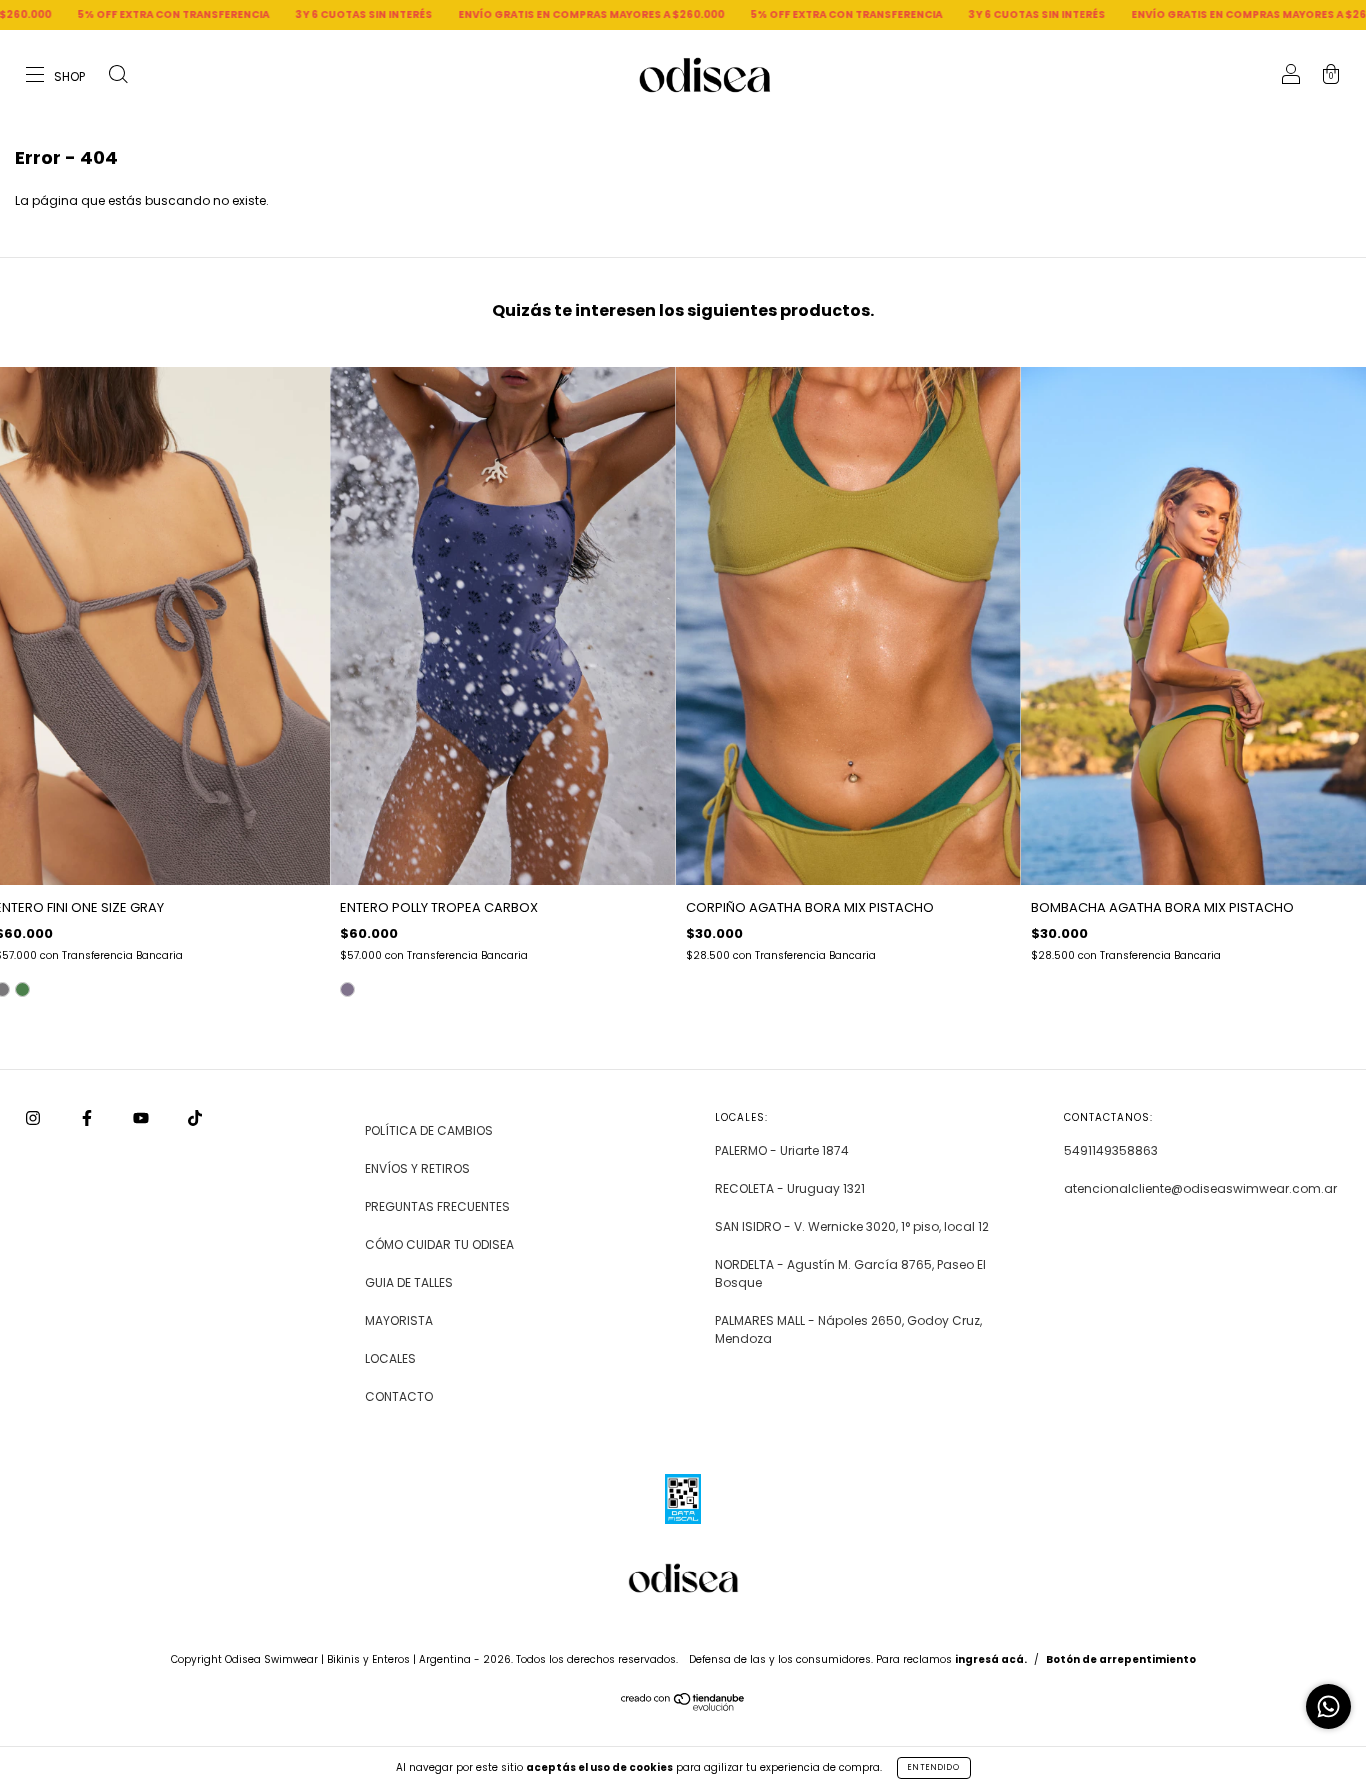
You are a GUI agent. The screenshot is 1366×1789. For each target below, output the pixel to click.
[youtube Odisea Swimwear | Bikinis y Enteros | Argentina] (142, 1118)
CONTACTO (399, 1396)
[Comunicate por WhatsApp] (1328, 1706)
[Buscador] (118, 76)
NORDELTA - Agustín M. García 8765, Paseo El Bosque (850, 1273)
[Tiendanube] (683, 1706)
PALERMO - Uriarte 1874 (782, 1150)
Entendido (934, 1767)
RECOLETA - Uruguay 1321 (790, 1188)
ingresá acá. (991, 1659)
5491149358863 (1111, 1150)
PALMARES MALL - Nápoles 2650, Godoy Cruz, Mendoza (848, 1329)
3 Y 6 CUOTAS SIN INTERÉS (242, 14)
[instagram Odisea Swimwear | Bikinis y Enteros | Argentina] (34, 1118)
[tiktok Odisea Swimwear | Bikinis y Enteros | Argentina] (195, 1118)
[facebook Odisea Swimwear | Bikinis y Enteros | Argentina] (88, 1118)
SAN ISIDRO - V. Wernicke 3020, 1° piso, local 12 (852, 1226)
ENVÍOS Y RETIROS (417, 1168)
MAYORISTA (399, 1320)
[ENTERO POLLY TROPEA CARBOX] (347, 989)
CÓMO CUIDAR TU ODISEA (439, 1244)
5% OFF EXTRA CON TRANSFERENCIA (725, 14)
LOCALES (390, 1358)
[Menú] (56, 76)
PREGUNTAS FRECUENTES (437, 1206)
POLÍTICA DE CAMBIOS (429, 1130)
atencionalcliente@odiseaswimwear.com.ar (1200, 1188)
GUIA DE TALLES (409, 1282)
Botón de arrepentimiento (1121, 1659)
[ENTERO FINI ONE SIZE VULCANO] (22, 989)
